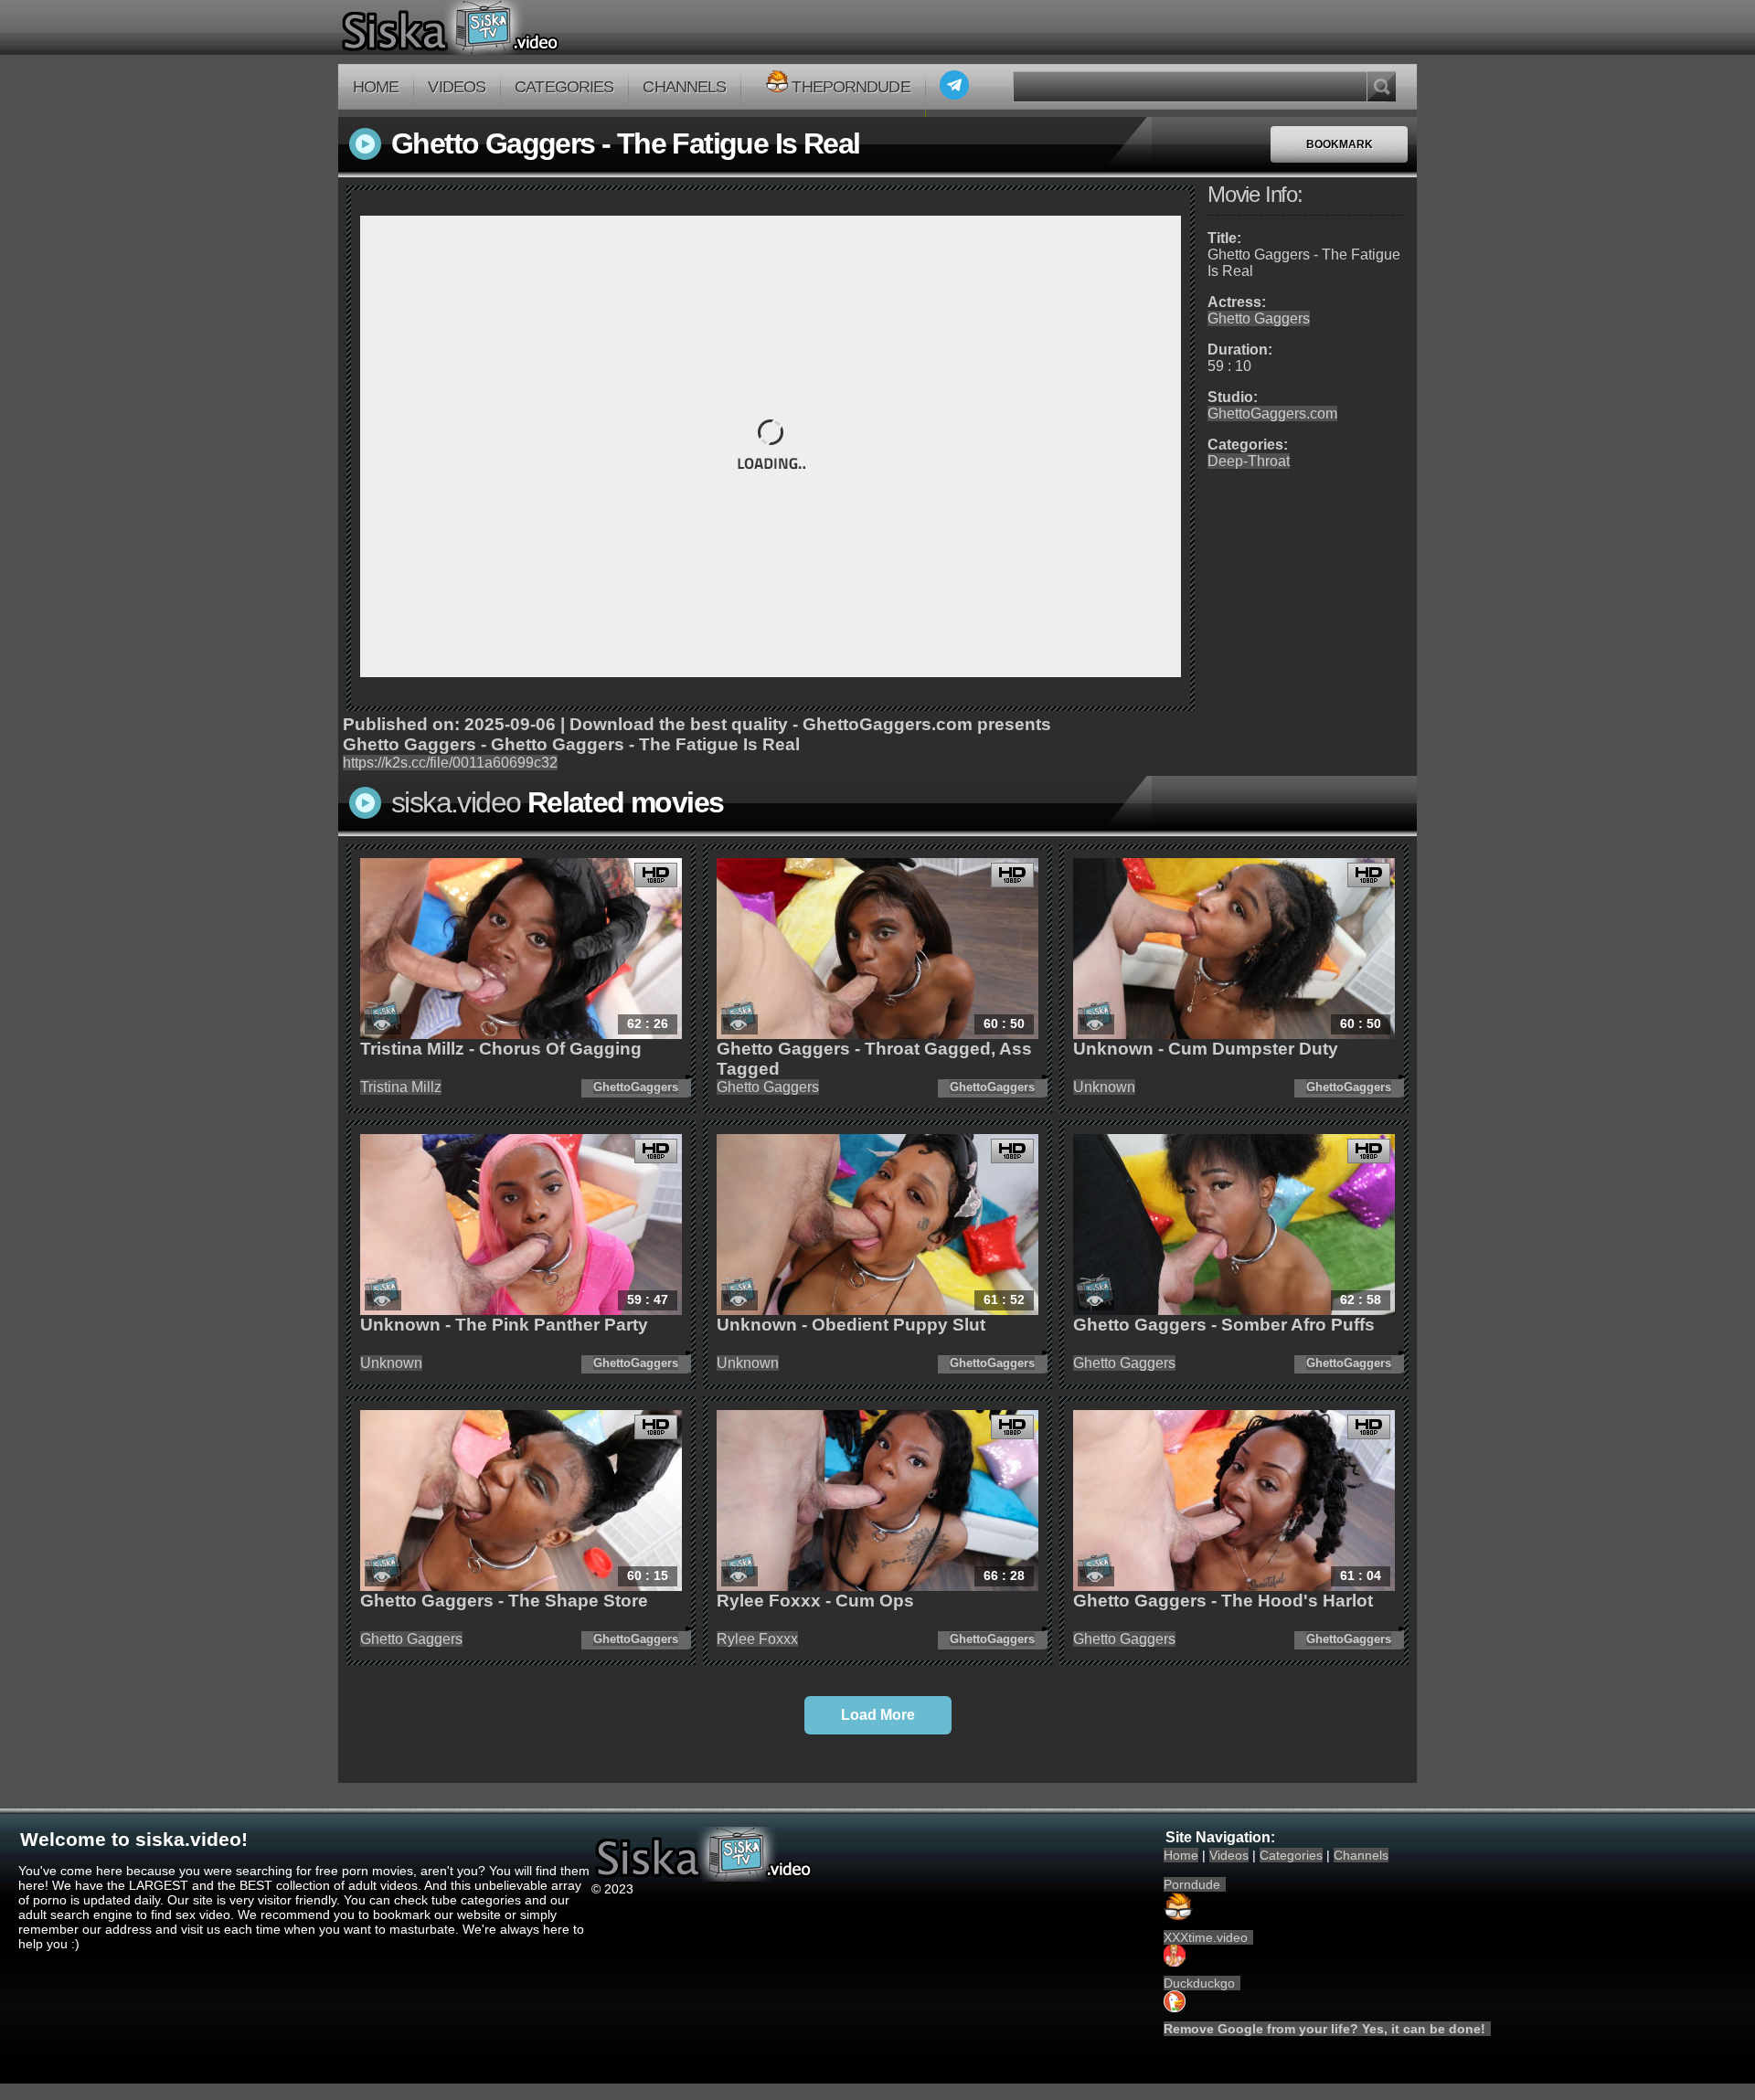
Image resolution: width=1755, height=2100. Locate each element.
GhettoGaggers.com (1272, 414)
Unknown (1104, 1087)
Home (376, 87)
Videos (457, 87)
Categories (564, 87)
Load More (878, 1715)
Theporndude (851, 87)
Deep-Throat (1249, 461)
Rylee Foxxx (757, 1639)
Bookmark (1340, 144)
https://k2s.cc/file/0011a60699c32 (450, 763)
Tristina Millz (401, 1087)
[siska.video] (518, 27)
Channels (684, 87)
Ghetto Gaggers (1259, 318)
